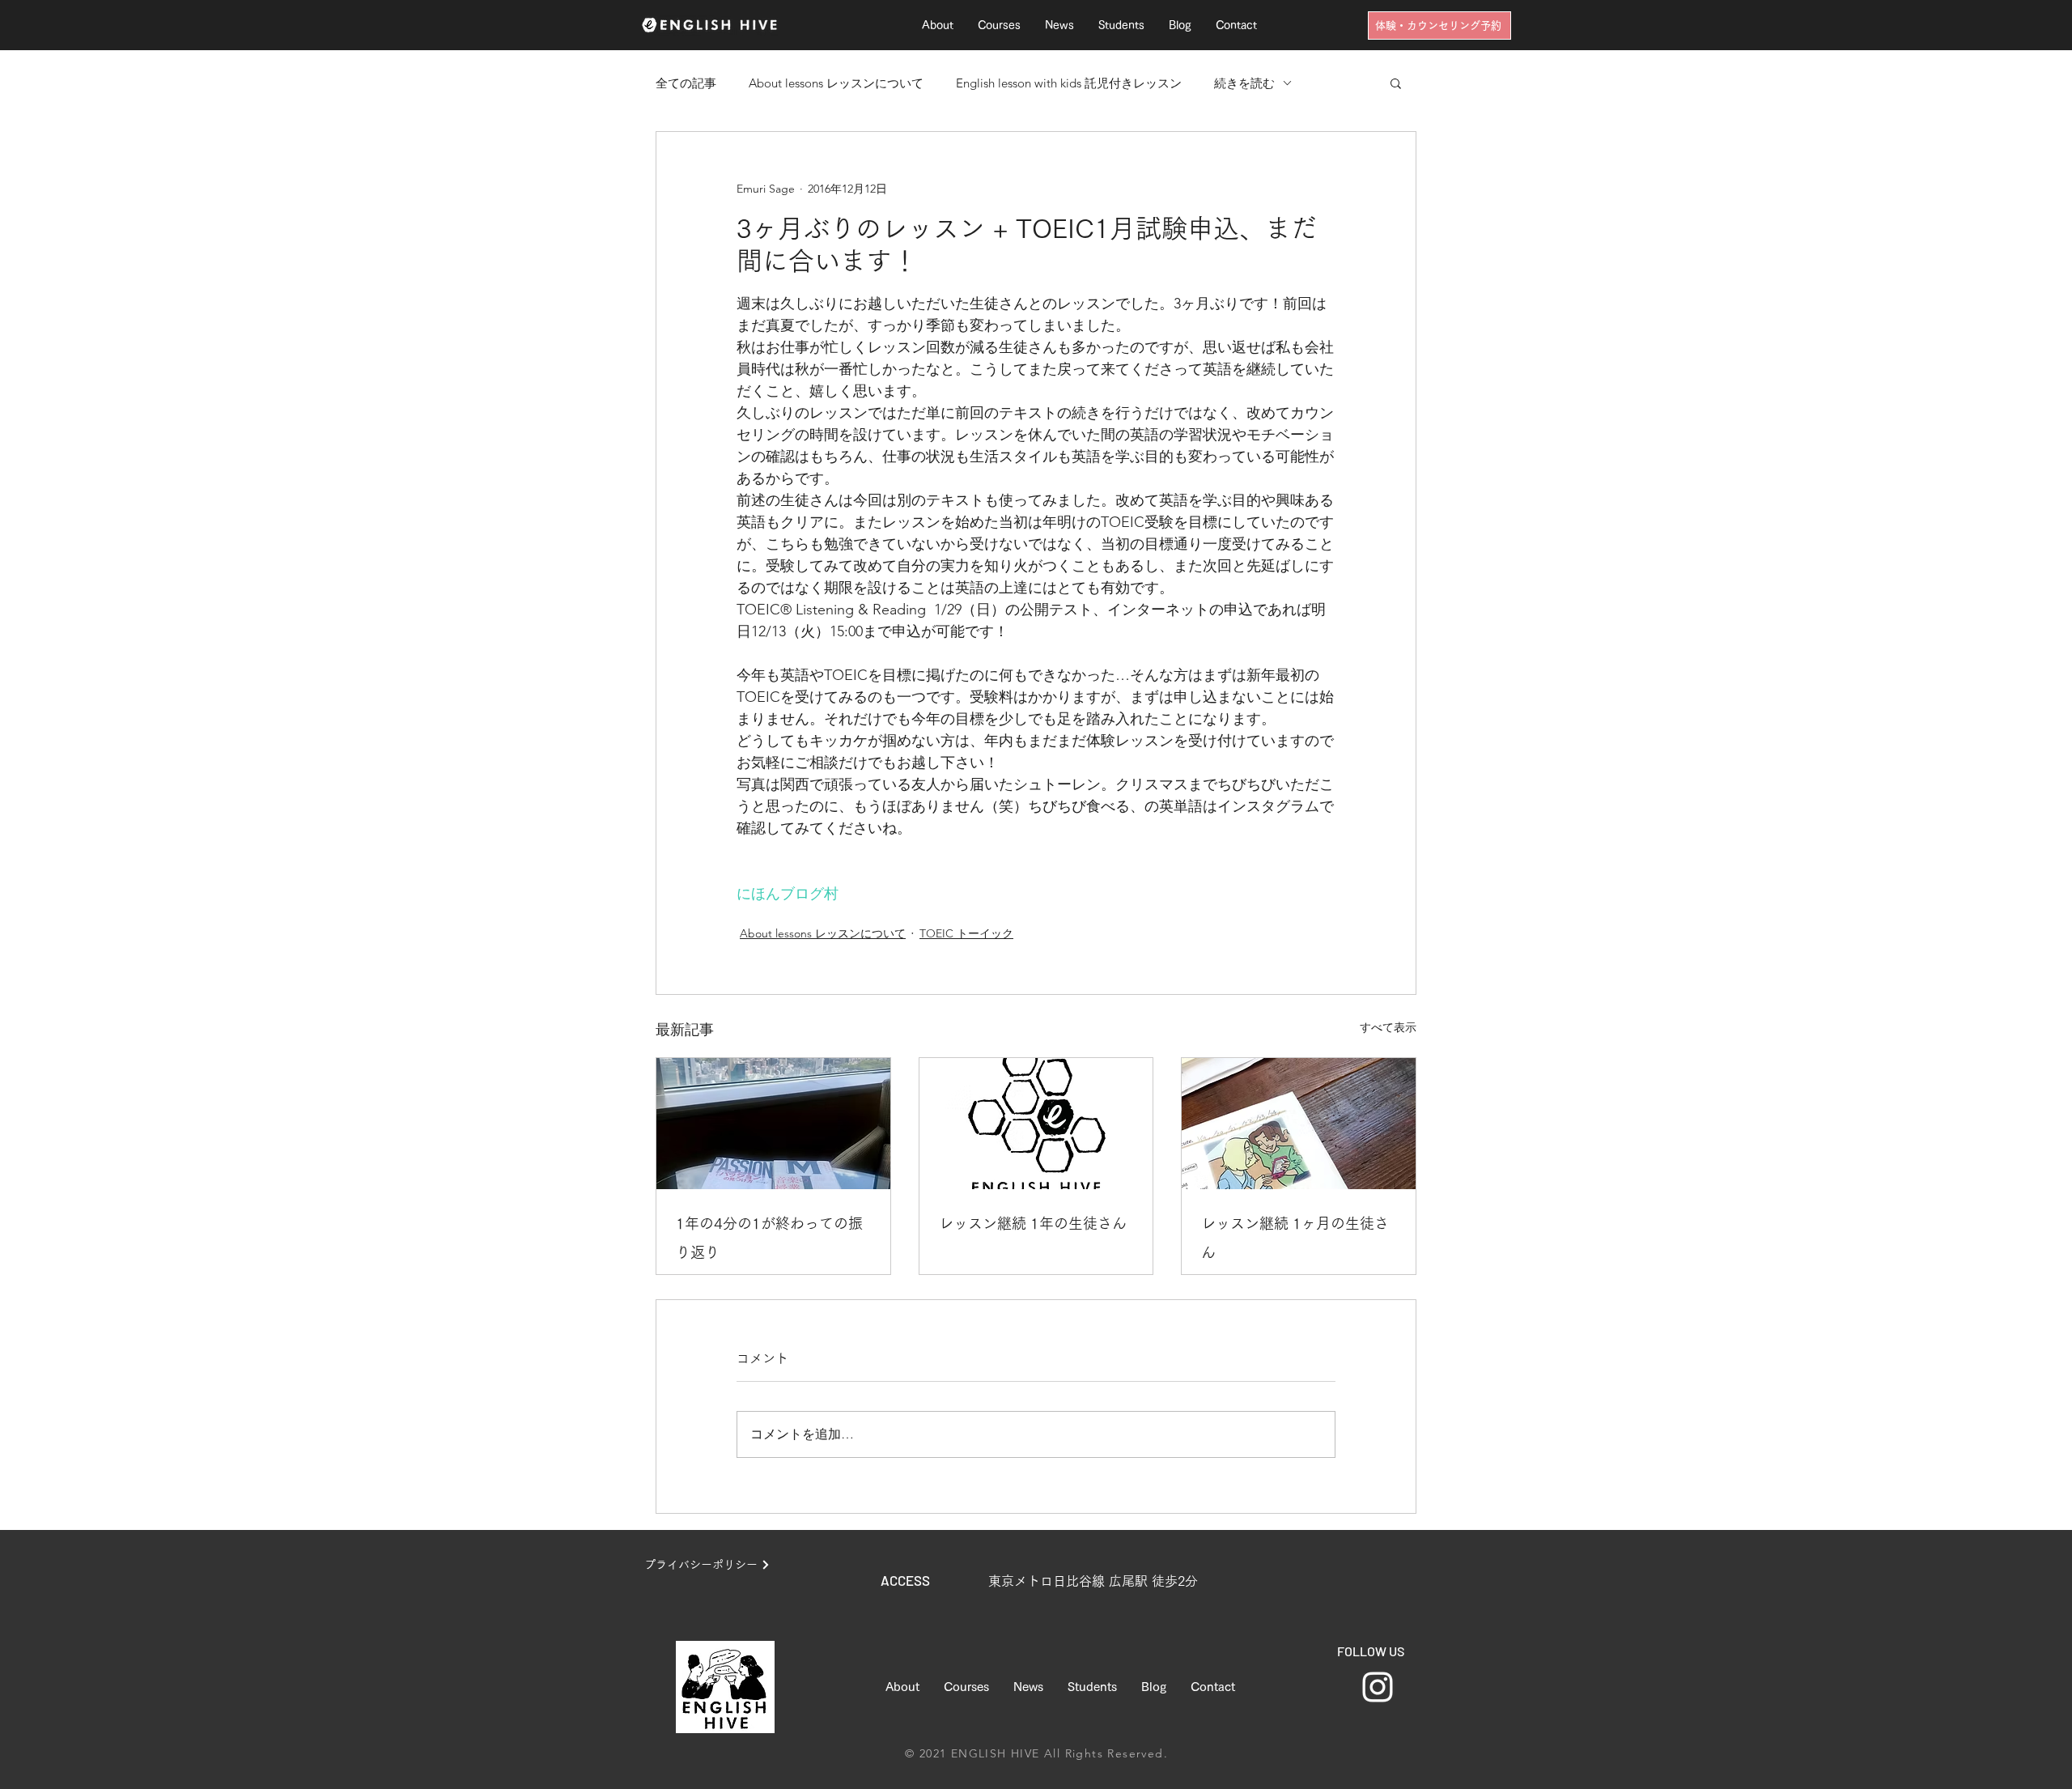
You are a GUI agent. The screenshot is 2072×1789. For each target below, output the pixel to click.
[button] (1396, 83)
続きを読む (1244, 83)
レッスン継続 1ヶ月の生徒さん (1295, 1238)
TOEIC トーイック (966, 933)
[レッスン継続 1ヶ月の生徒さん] (1299, 1124)
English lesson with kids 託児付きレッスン (1069, 83)
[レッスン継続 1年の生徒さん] (1036, 1124)
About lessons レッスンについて (836, 83)
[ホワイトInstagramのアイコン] (1378, 1687)
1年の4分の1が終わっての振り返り (769, 1238)
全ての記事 (686, 83)
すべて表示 (1388, 1027)
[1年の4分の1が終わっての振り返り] (773, 1124)
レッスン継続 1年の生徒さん (1033, 1223)
